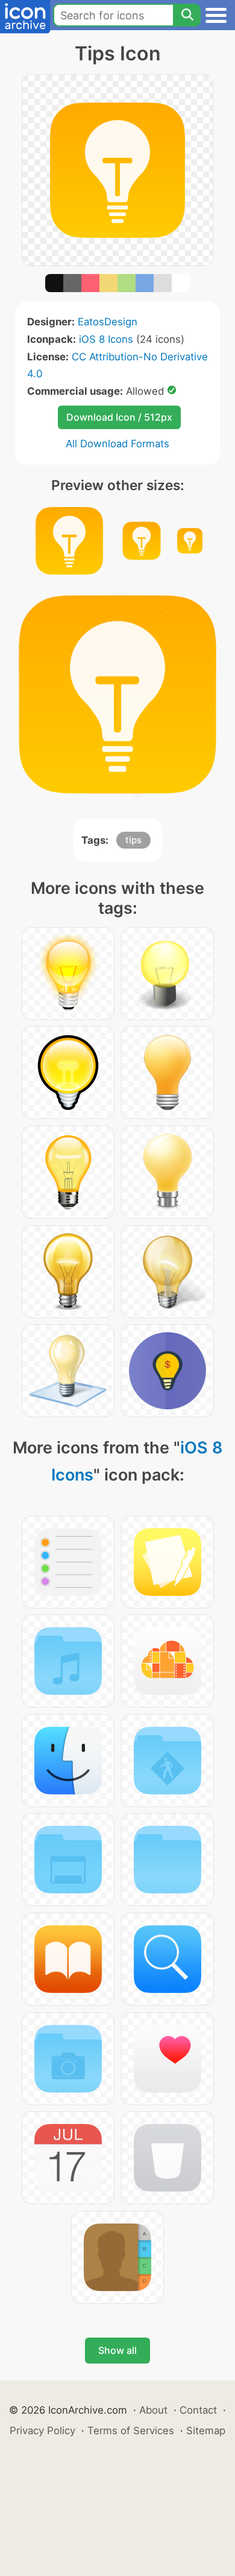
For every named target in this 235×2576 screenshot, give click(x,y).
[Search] (187, 15)
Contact (198, 2410)
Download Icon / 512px (119, 417)
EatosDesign (108, 322)
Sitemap (206, 2431)
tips (133, 840)
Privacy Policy (42, 2431)
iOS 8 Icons (106, 339)
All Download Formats (117, 444)
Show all (117, 2350)
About (153, 2410)
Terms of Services (131, 2431)
